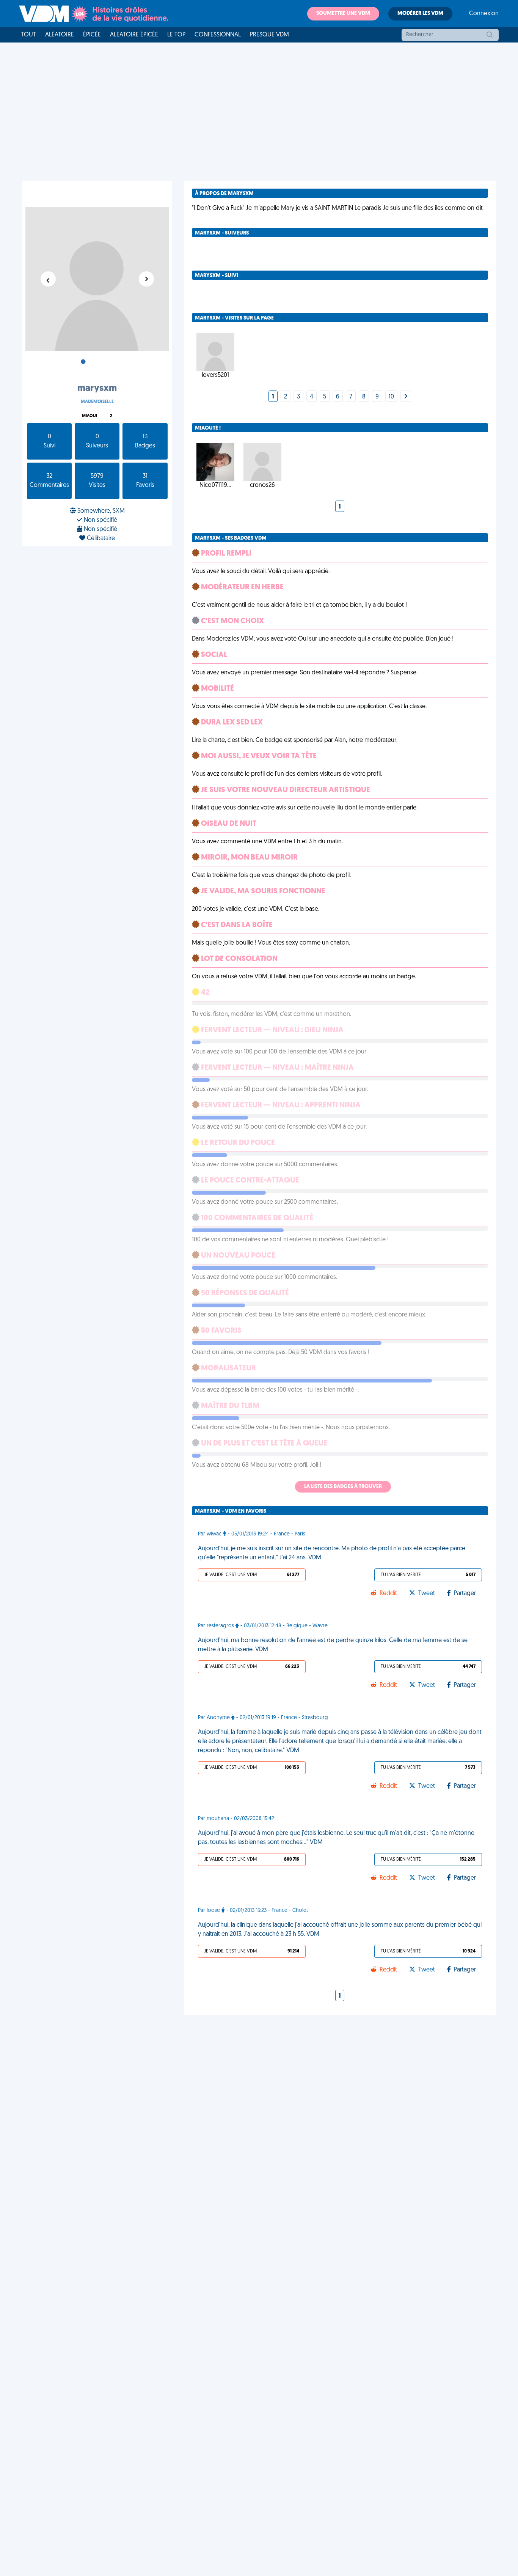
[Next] (406, 397)
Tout (28, 35)
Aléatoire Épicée (134, 35)
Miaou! (89, 416)
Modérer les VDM (420, 13)
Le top (176, 35)
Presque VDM (269, 35)
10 (391, 397)
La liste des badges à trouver (343, 1487)
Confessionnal (218, 35)
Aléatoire (60, 35)
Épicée (92, 35)
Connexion (484, 14)
